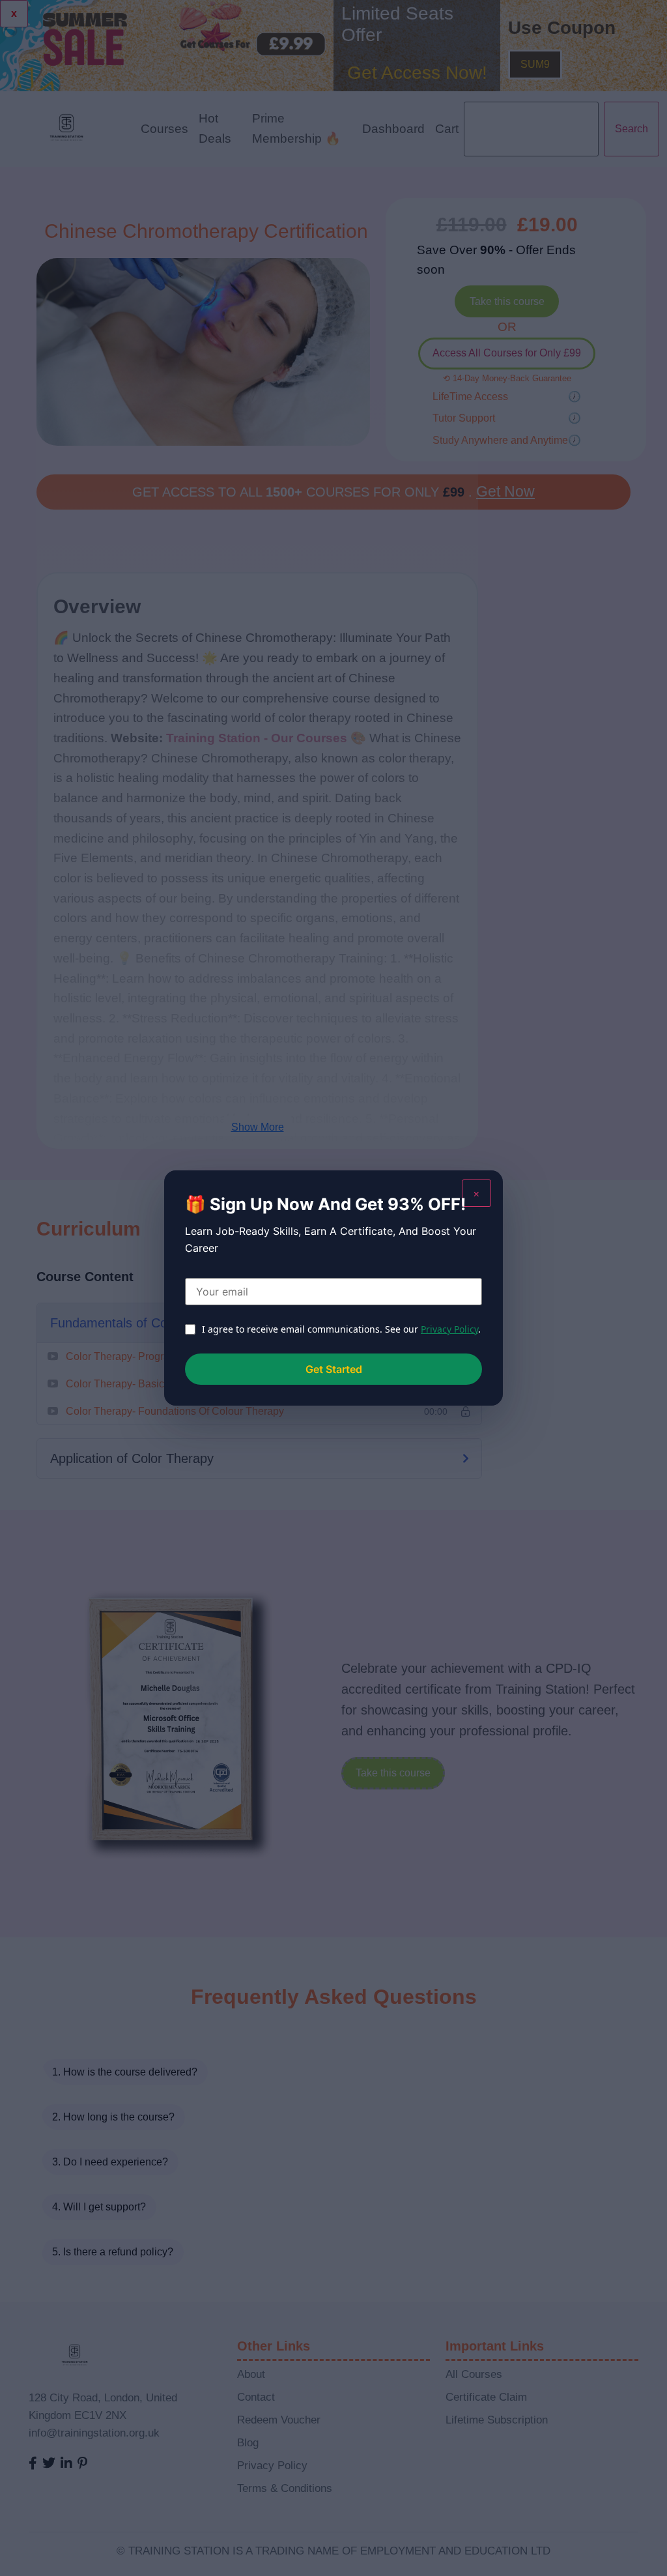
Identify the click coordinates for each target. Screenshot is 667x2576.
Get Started (334, 1369)
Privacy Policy (449, 1329)
